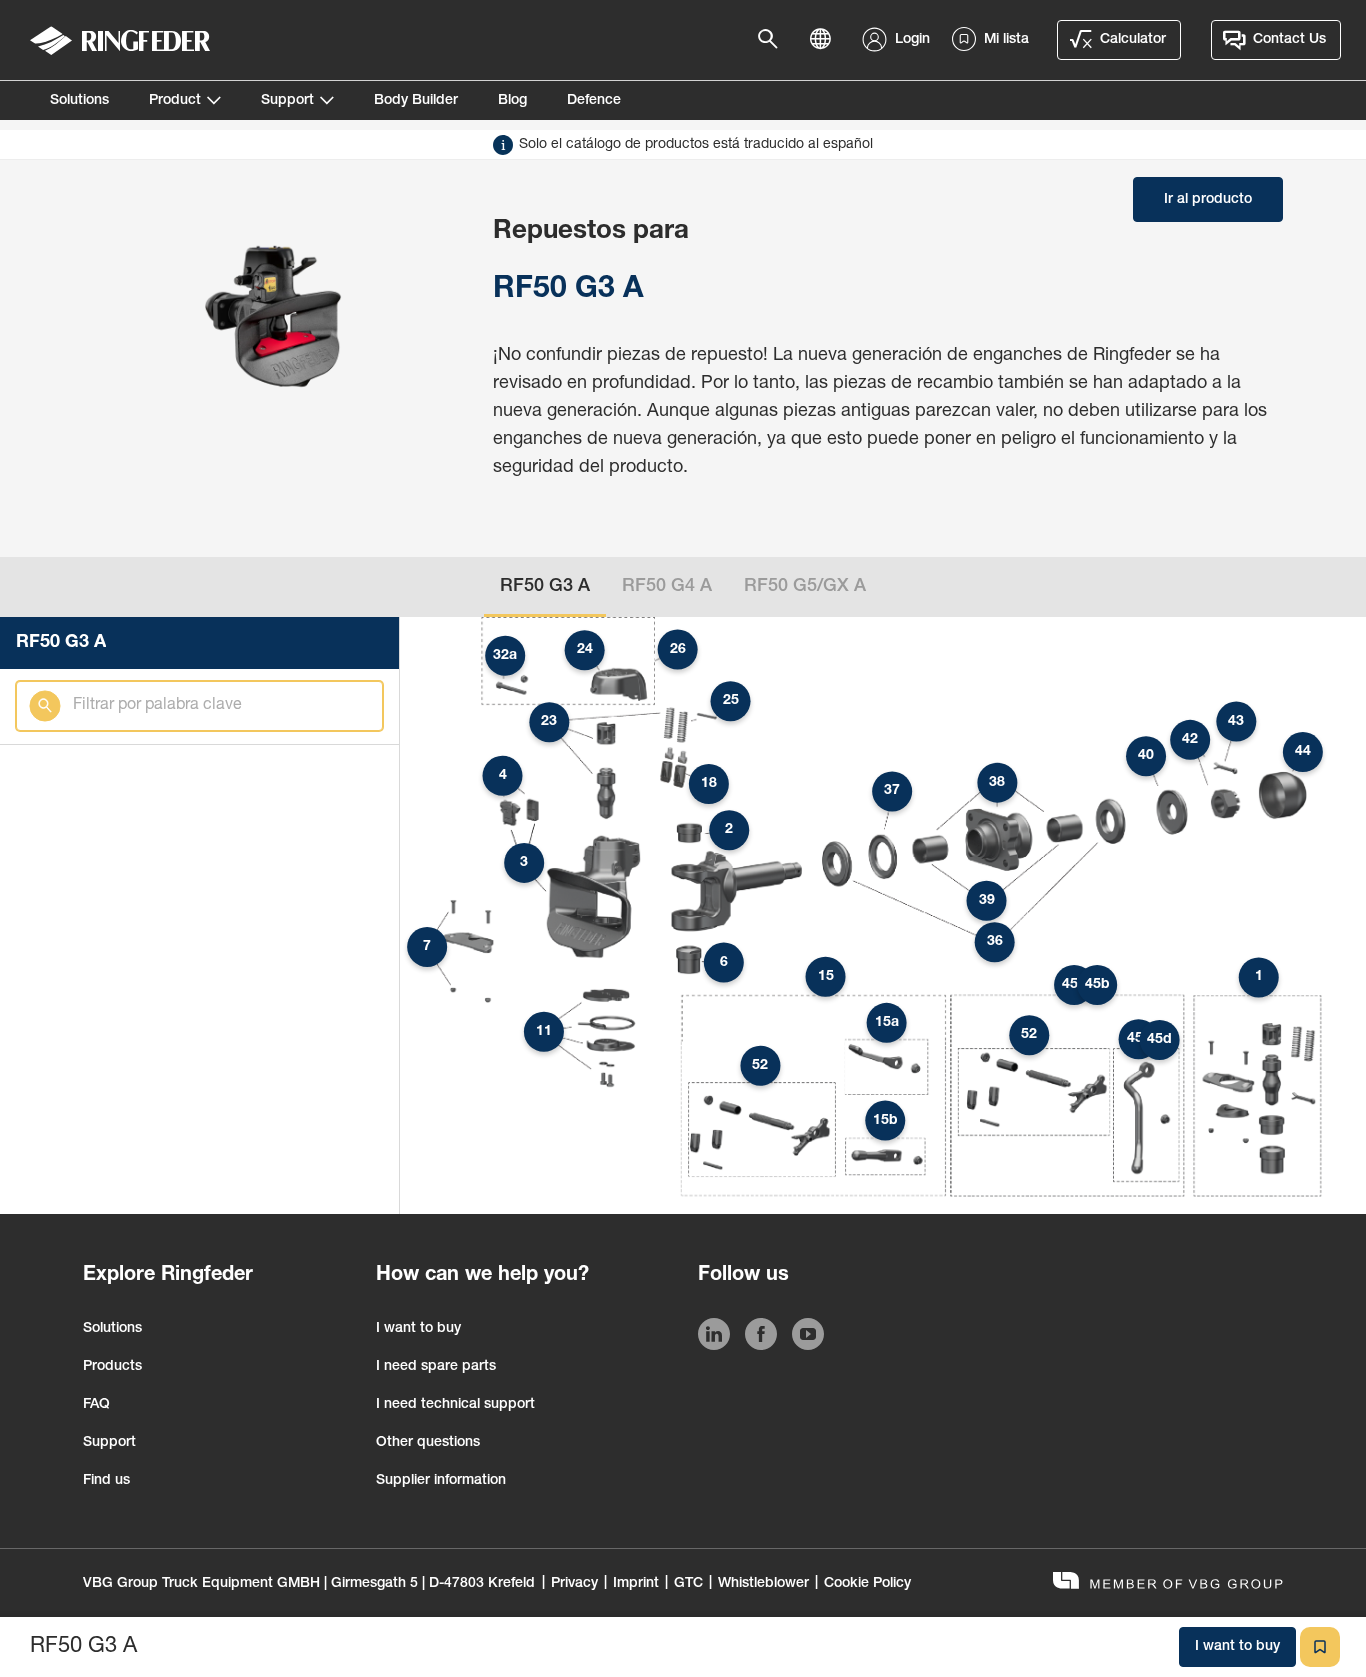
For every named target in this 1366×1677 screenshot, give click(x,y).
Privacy (574, 1584)
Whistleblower (763, 1584)
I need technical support (455, 1405)
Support (287, 101)
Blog (512, 101)
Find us (106, 1481)
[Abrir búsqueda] (774, 40)
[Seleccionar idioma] (826, 40)
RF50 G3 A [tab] (545, 587)
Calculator (1133, 40)
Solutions (79, 101)
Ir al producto (1208, 200)
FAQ (96, 1405)
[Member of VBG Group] (1168, 1583)
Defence (594, 101)
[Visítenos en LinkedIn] (714, 1338)
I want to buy (418, 1329)
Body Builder (416, 101)
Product (175, 101)
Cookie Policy (867, 1584)
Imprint (636, 1584)
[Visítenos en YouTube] (808, 1338)
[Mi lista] (1320, 1647)
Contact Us (1289, 40)
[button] (1259, 977)
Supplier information (441, 1481)
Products (112, 1367)
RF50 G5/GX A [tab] (805, 587)
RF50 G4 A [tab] (667, 587)
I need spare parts (436, 1367)
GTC (688, 1584)
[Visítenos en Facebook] (761, 1338)
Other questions (428, 1443)
